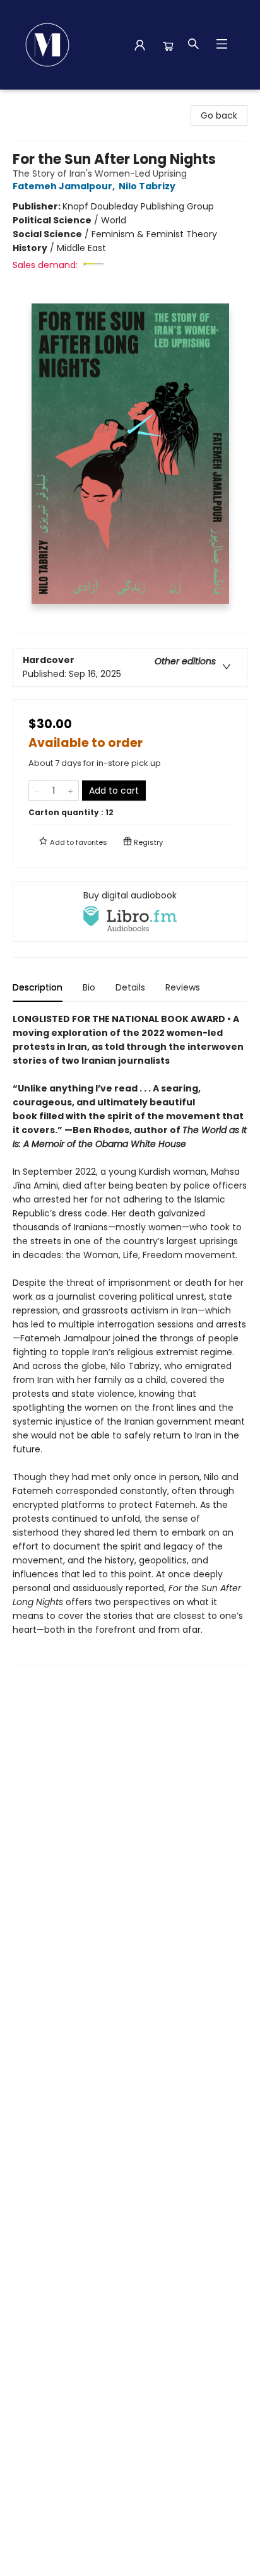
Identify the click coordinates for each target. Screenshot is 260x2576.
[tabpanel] (130, 1339)
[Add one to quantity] (70, 791)
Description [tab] (38, 987)
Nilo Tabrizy (147, 186)
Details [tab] (130, 987)
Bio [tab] (89, 987)
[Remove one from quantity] (37, 791)
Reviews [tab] (183, 987)
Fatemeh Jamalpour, (65, 186)
